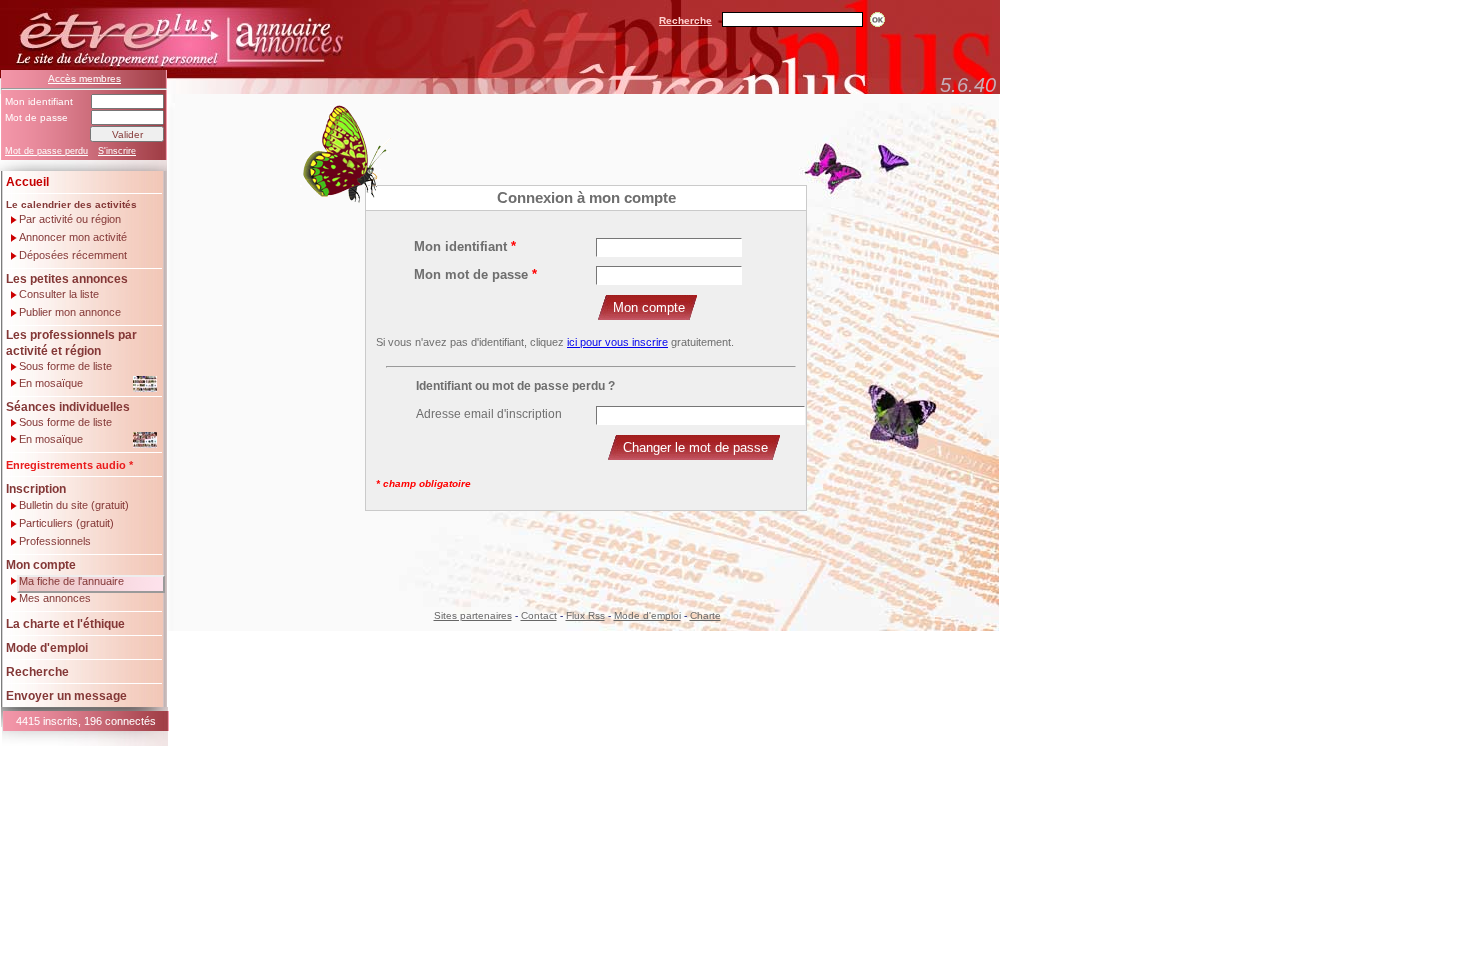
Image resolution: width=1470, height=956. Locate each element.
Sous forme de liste (65, 366)
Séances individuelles (68, 407)
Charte (705, 615)
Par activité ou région (70, 219)
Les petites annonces (67, 279)
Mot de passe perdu (46, 151)
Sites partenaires (473, 615)
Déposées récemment (73, 255)
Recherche (685, 20)
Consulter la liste (59, 294)
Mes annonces (55, 598)
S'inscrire (117, 151)
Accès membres (84, 78)
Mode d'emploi (47, 648)
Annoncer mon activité (73, 237)
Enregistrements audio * (69, 465)
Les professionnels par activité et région (71, 343)
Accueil (27, 182)
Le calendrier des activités (71, 204)
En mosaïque (51, 383)
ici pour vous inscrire (617, 342)
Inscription (36, 489)
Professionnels (55, 541)
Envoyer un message (66, 696)
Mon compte (41, 565)
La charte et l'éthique (65, 624)
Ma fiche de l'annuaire (71, 581)
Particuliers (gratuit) (66, 523)
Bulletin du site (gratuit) (74, 505)
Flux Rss (585, 615)
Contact (539, 615)
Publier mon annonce (70, 312)
